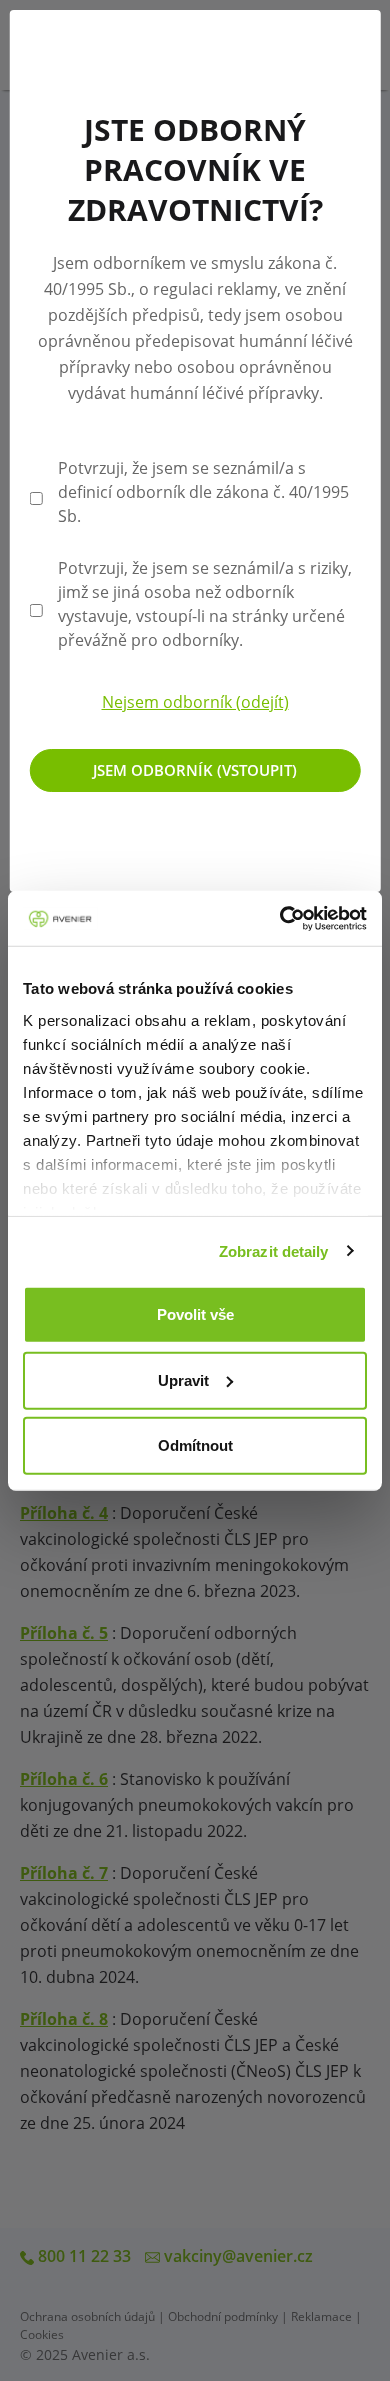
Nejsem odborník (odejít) (195, 702)
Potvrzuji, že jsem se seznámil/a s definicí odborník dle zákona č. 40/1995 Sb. (203, 492)
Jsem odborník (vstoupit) (195, 770)
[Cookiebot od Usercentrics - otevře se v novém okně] (280, 918)
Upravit (183, 1379)
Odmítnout (195, 1445)
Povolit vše (195, 1314)
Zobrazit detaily (274, 1250)
